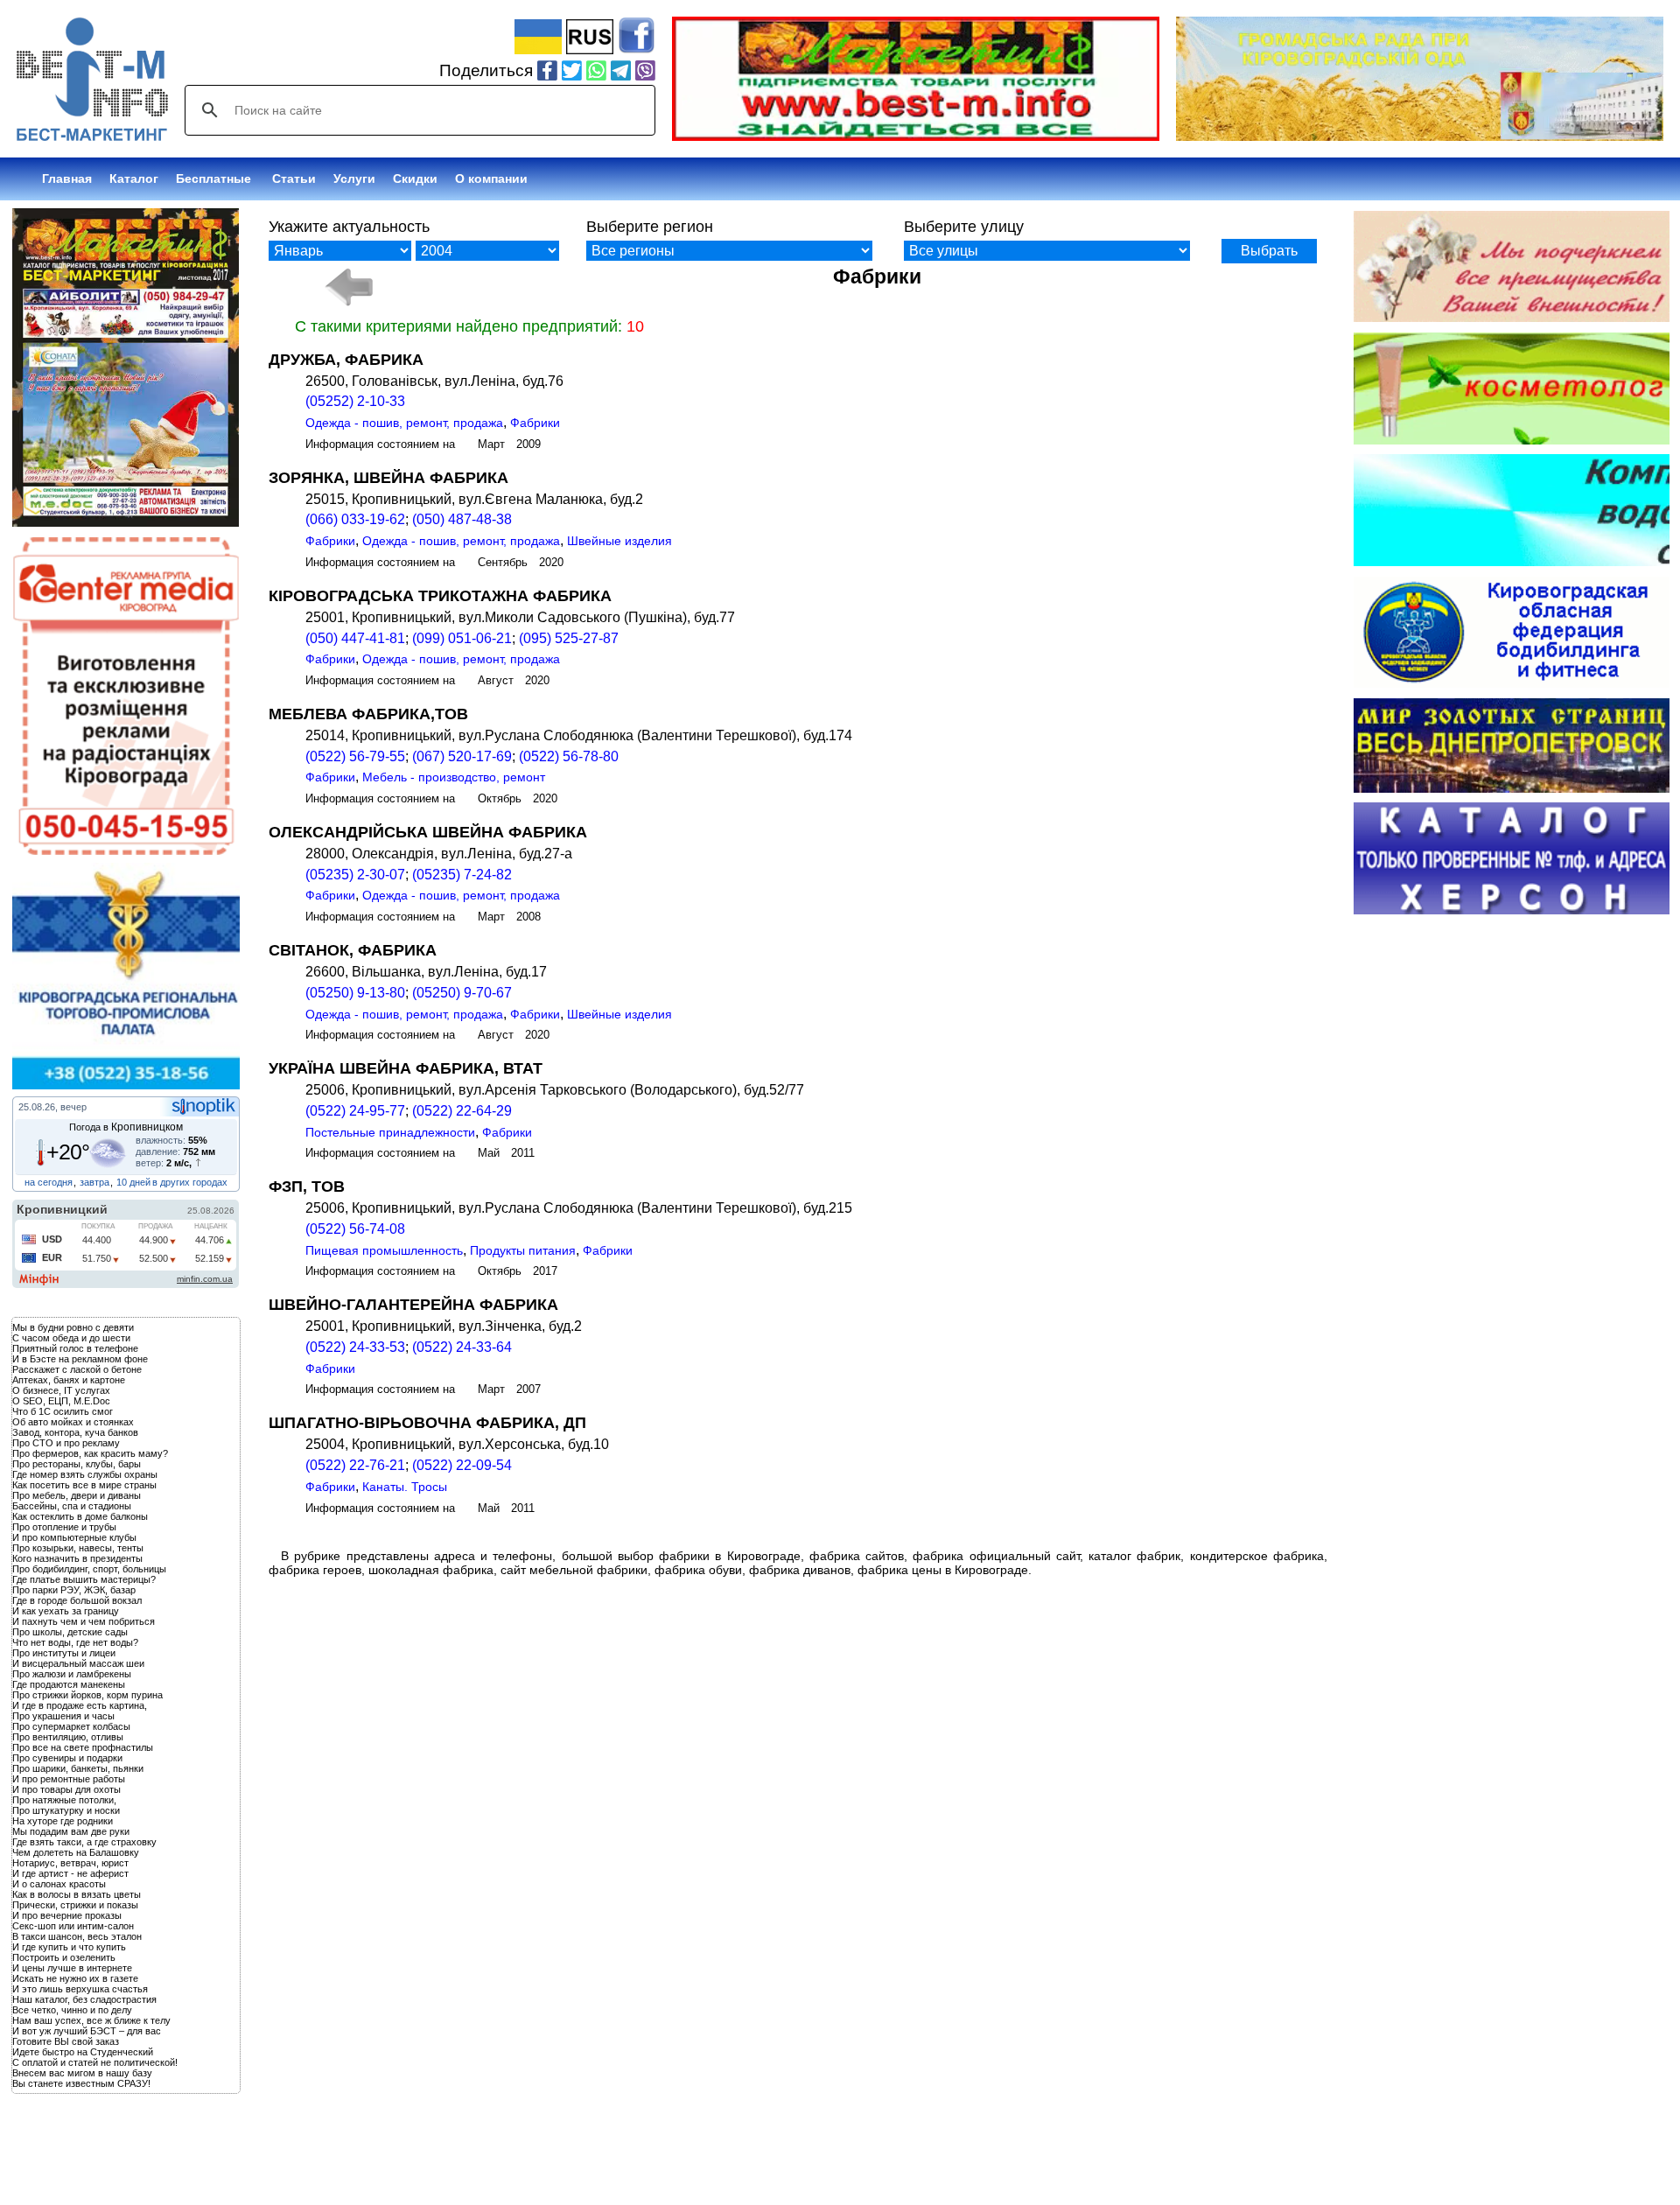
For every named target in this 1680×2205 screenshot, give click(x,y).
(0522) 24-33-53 (355, 1347)
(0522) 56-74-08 (355, 1229)
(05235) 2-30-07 (355, 875)
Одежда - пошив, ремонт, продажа (404, 423)
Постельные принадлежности (390, 1132)
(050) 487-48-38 (462, 519)
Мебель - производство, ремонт (454, 777)
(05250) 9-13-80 (355, 993)
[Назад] (348, 287)
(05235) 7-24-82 (462, 875)
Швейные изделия (619, 541)
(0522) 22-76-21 (355, 1465)
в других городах (190, 1182)
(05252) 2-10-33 (355, 401)
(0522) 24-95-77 (355, 1111)
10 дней (133, 1182)
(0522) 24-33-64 (462, 1347)
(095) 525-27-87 (569, 638)
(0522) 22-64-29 (462, 1111)
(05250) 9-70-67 (462, 993)
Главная (67, 178)
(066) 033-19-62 (355, 519)
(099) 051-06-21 (462, 638)
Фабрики (535, 423)
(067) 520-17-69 (462, 756)
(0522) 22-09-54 (462, 1465)
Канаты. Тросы (405, 1487)
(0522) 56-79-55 (355, 756)
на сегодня (49, 1182)
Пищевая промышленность (384, 1250)
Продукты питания (523, 1250)
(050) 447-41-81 (355, 638)
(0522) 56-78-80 (569, 756)
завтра (94, 1182)
